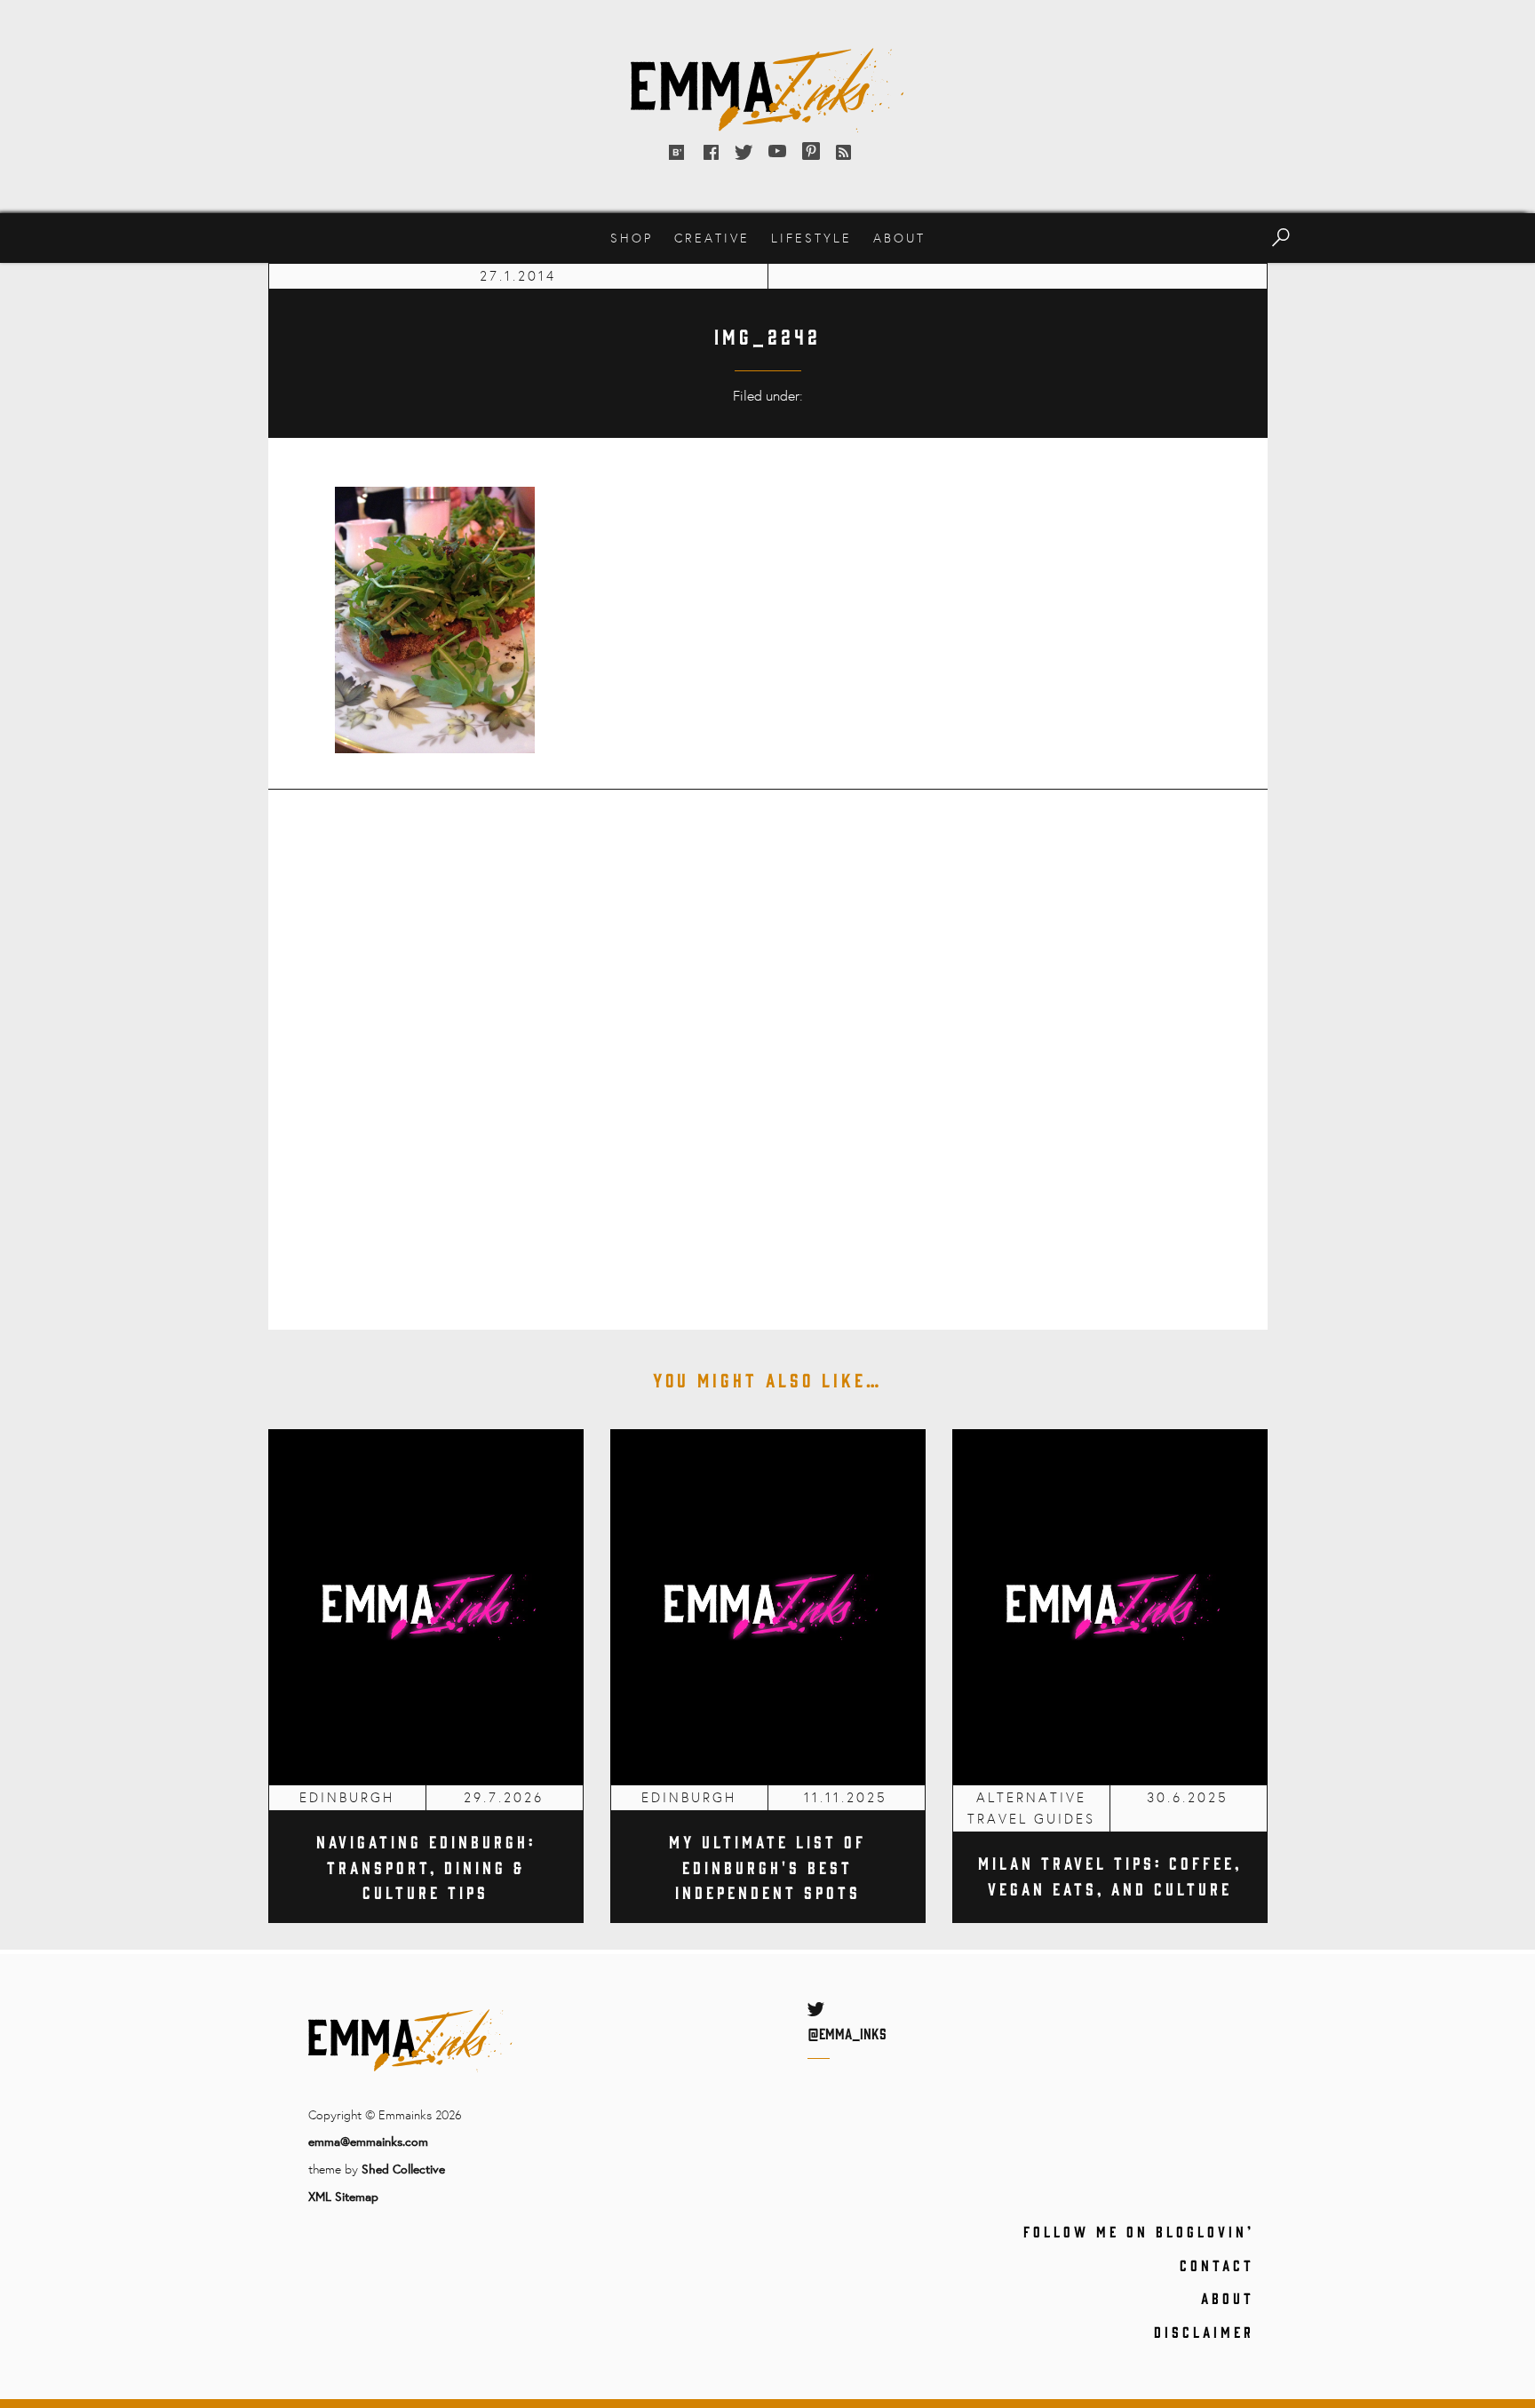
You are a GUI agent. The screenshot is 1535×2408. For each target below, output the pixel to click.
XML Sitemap (343, 2196)
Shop (632, 238)
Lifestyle (811, 238)
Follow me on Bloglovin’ (1139, 2231)
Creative (712, 238)
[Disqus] (768, 1047)
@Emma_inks (847, 2033)
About (899, 238)
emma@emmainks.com (368, 2141)
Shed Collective (403, 2169)
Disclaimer (1204, 2332)
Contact (1217, 2265)
